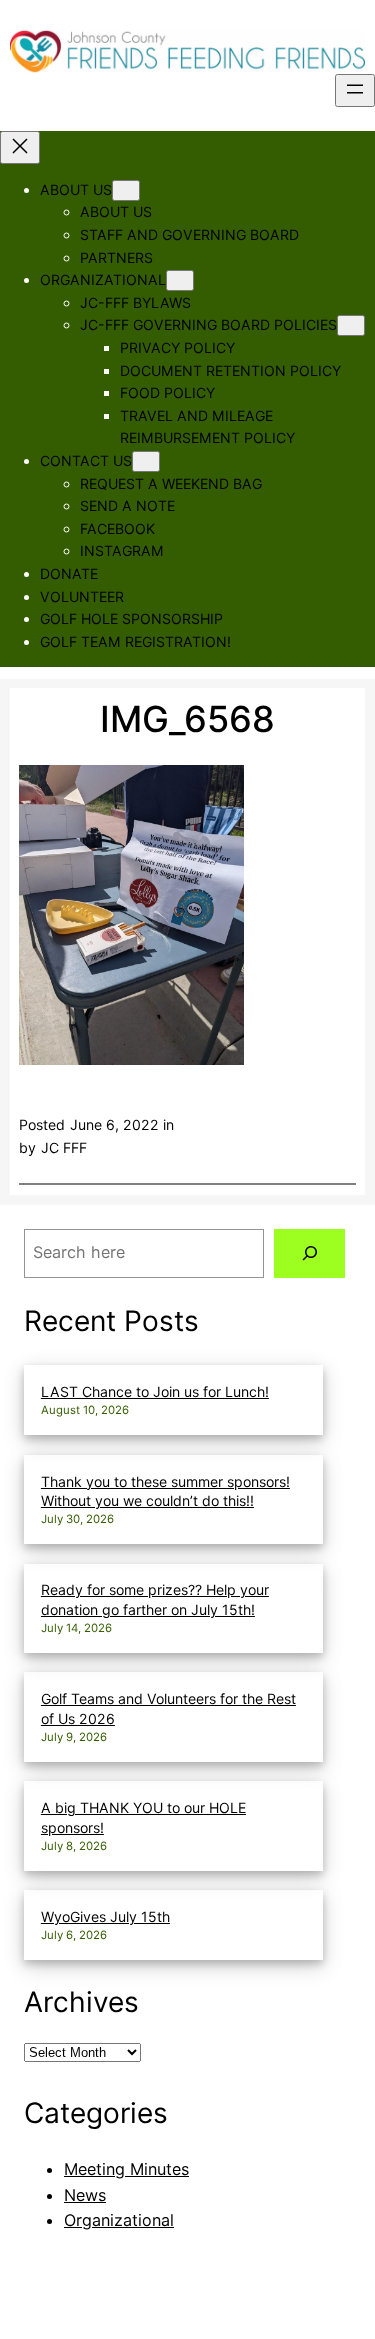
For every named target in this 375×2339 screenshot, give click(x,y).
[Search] (309, 1254)
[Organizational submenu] (180, 280)
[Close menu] (20, 147)
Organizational (119, 2220)
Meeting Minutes (126, 2169)
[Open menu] (355, 90)
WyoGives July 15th (105, 1916)
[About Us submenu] (126, 190)
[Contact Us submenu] (146, 461)
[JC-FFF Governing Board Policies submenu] (351, 325)
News (85, 2195)
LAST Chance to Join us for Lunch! (155, 1391)
